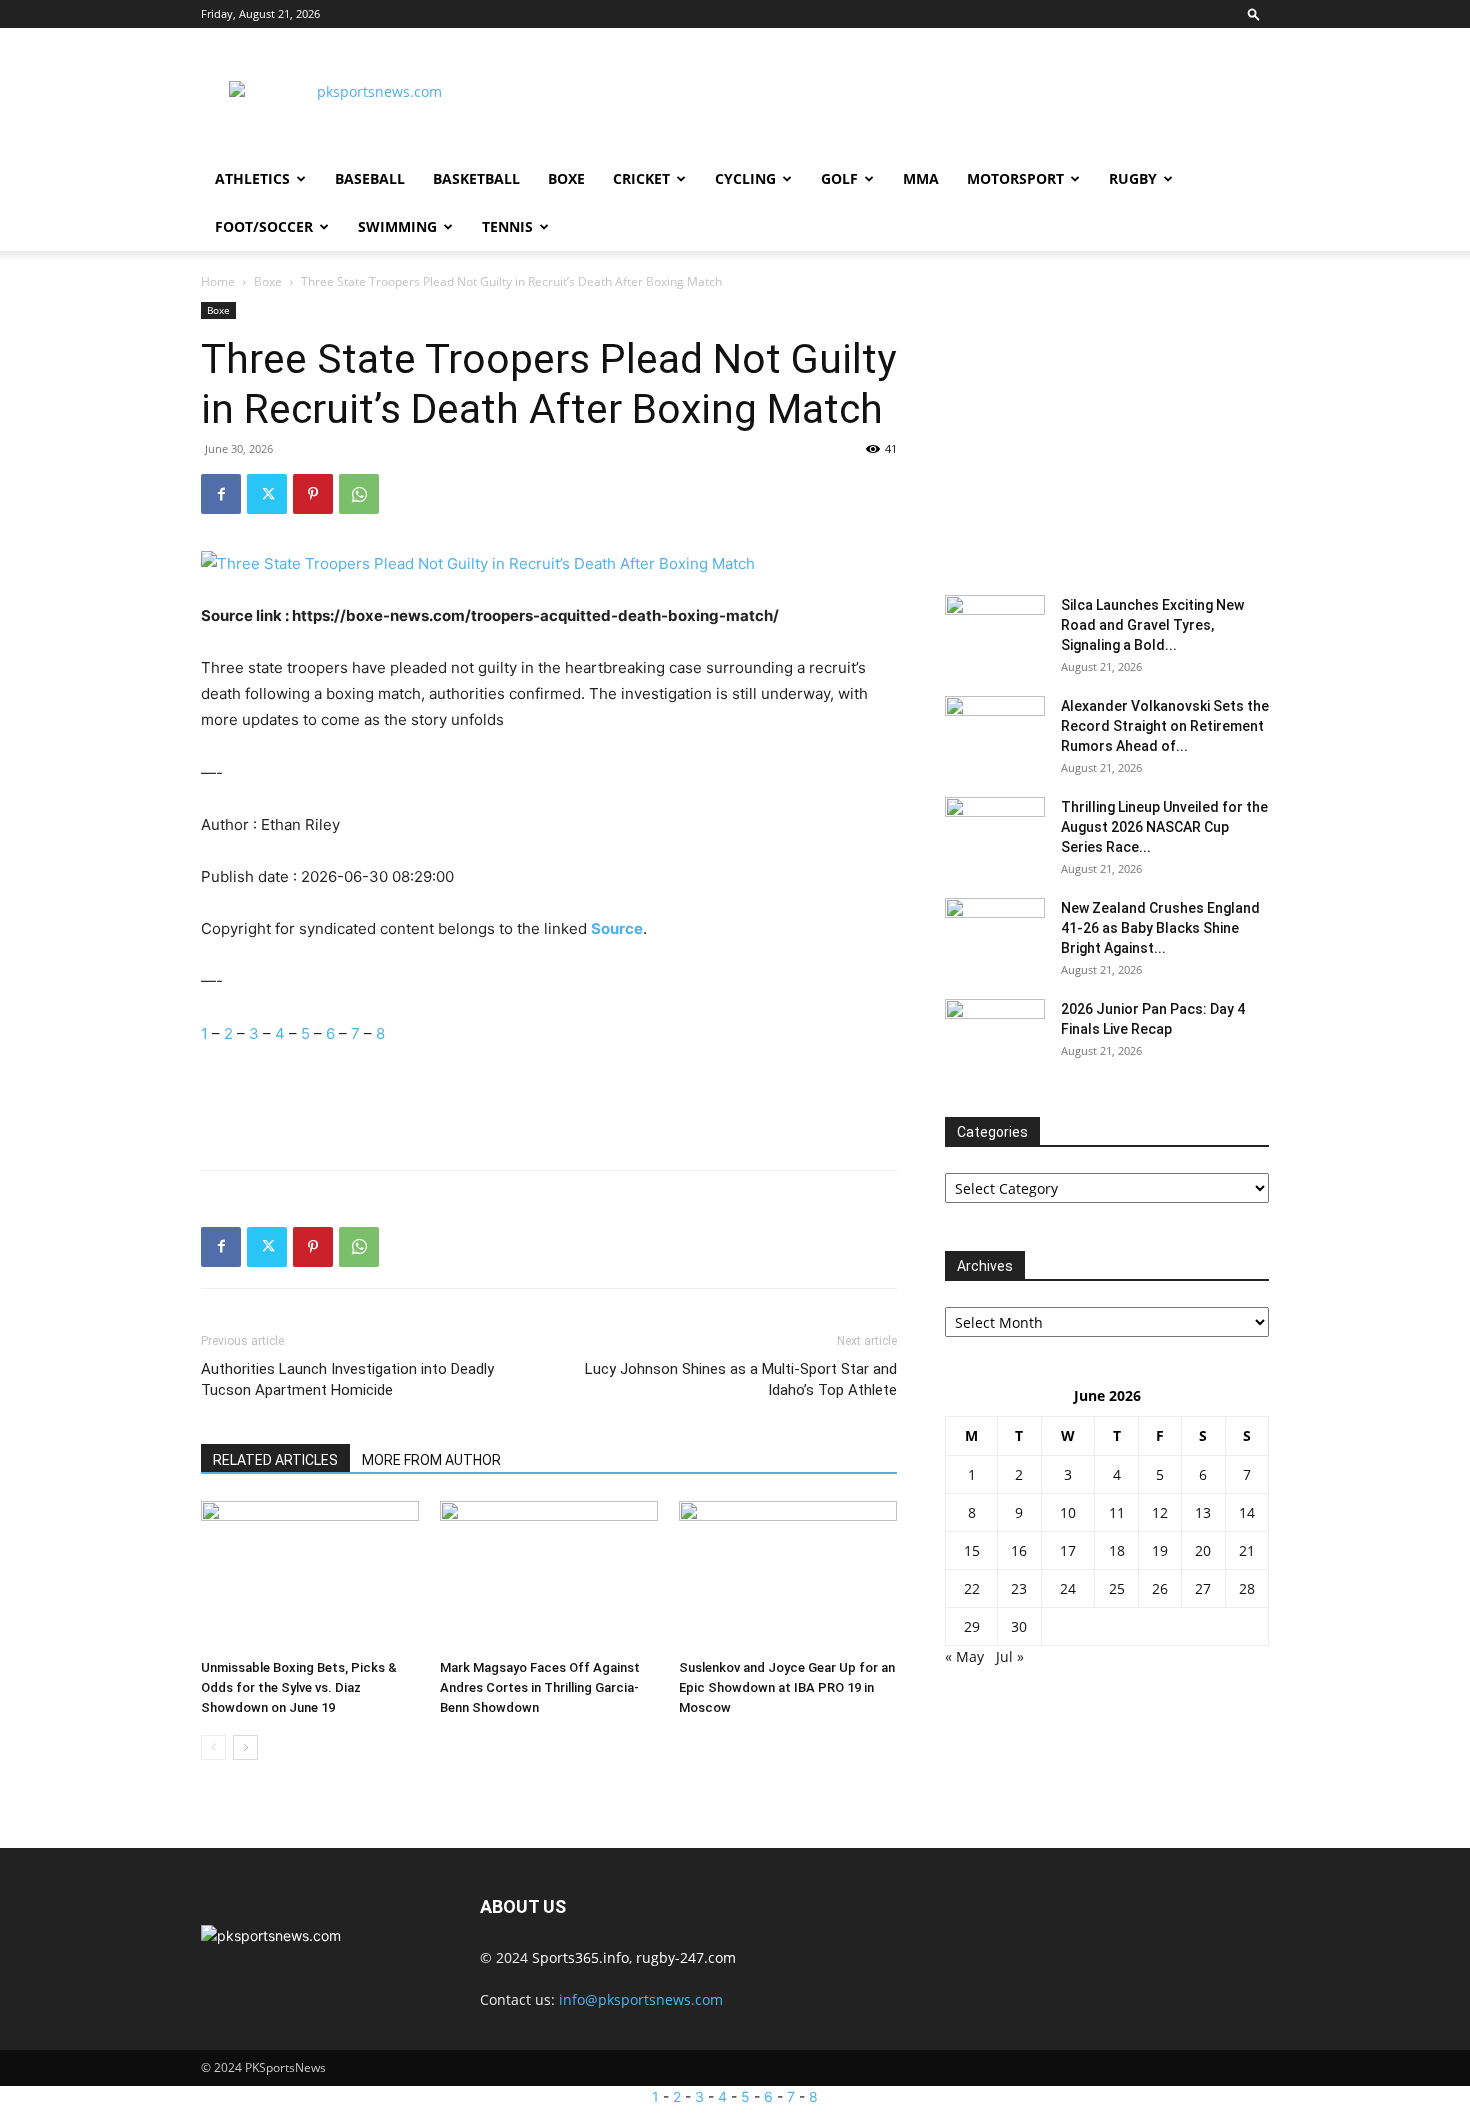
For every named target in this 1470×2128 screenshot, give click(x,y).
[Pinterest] (313, 494)
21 (1247, 1550)
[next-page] (245, 1747)
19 (1160, 1550)
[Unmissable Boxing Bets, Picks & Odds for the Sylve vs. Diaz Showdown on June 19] (310, 1576)
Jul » (1010, 1656)
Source (617, 928)
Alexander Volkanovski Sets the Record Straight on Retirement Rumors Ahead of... (1165, 726)
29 (972, 1626)
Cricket (641, 178)
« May (964, 1656)
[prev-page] (213, 1747)
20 (1203, 1550)
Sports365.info (580, 1957)
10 (1068, 1512)
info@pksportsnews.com (641, 1999)
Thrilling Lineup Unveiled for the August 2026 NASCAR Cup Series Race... (1164, 827)
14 (1247, 1512)
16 (1019, 1550)
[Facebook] (221, 494)
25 (1117, 1588)
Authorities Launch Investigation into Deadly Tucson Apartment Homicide (347, 1379)
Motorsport (1015, 178)
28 (1247, 1588)
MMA (921, 178)
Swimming (397, 226)
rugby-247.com (686, 1957)
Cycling (745, 178)
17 (1068, 1550)
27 (1203, 1588)
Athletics (252, 178)
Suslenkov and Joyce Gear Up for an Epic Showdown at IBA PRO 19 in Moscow (787, 1687)
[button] (1254, 13)
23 (1019, 1588)
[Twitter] (267, 494)
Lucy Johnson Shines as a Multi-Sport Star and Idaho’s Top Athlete (741, 1379)
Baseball (370, 178)
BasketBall (476, 178)
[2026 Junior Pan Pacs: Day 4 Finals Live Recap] (995, 1034)
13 (1203, 1512)
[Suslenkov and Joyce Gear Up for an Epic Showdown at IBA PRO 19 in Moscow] (788, 1576)
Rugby (1133, 178)
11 (1117, 1512)
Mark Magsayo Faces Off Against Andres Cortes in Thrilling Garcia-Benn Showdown (540, 1687)
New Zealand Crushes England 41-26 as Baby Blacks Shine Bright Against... (1160, 928)
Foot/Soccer (264, 226)
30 (1019, 1626)
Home (218, 281)
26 (1160, 1588)
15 (972, 1550)
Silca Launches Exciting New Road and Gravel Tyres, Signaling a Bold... (1152, 625)
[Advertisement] (905, 101)
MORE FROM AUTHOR (431, 1460)
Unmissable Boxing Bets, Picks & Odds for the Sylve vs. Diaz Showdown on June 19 (299, 1687)
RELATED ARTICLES (275, 1460)
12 (1160, 1512)
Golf (839, 178)
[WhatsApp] (359, 494)
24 (1068, 1588)
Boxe (566, 178)
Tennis (507, 226)
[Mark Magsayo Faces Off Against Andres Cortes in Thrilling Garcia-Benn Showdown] (549, 1576)
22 (972, 1588)
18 (1117, 1550)
